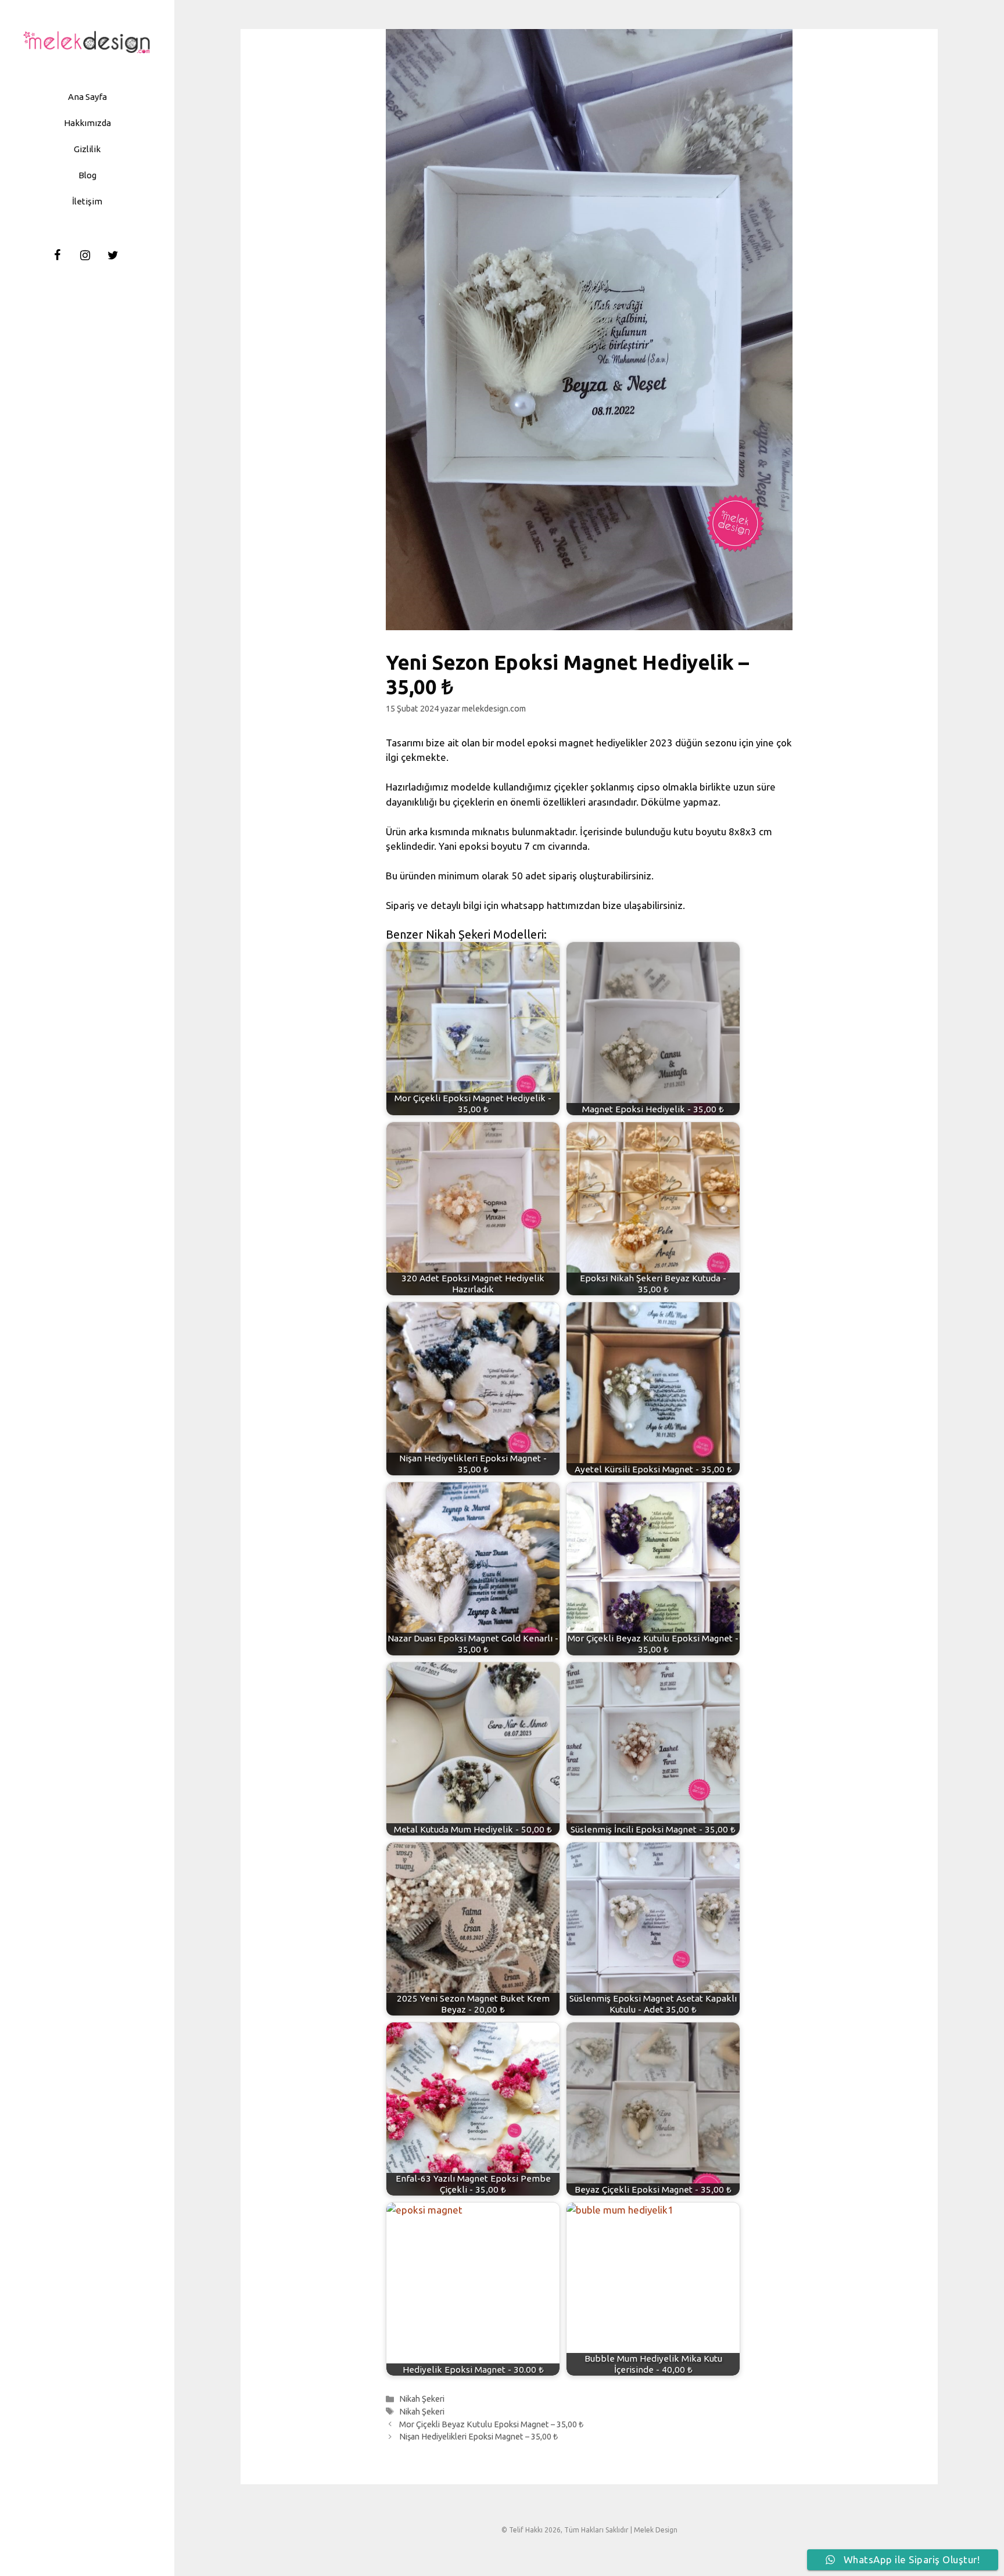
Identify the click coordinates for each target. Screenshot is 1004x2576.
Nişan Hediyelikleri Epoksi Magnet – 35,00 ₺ (478, 2437)
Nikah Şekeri (422, 2399)
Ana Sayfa (87, 97)
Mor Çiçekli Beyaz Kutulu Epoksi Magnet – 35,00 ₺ (491, 2424)
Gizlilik (87, 149)
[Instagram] (85, 256)
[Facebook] (57, 256)
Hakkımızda (87, 123)
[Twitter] (113, 256)
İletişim (87, 201)
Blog (87, 175)
